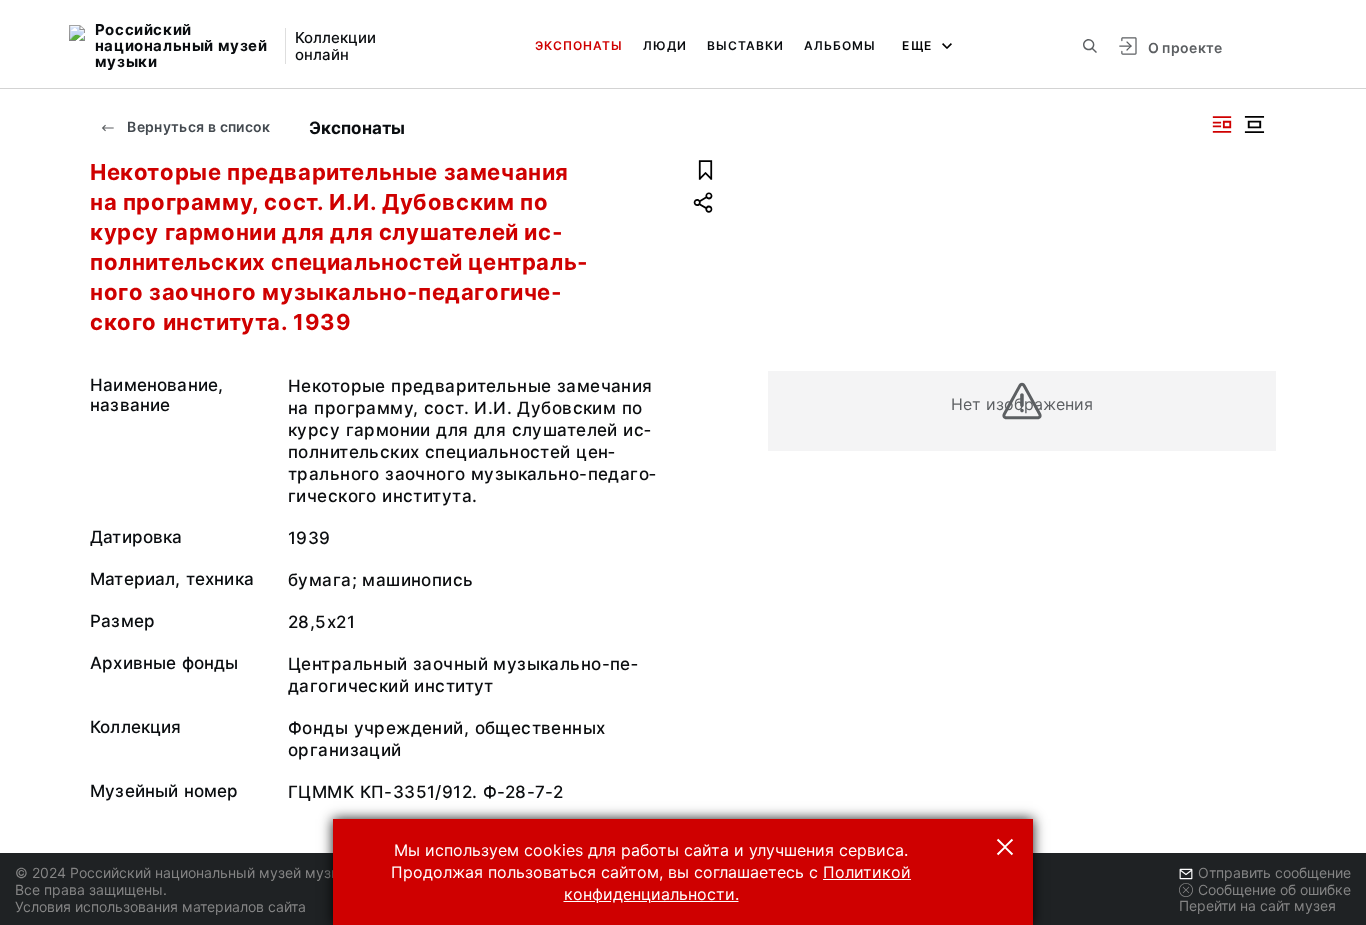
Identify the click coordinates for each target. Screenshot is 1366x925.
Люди (665, 45)
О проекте (1185, 47)
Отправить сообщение (1274, 872)
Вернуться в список (197, 126)
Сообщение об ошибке (1274, 889)
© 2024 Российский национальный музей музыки (186, 872)
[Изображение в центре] (1254, 124)
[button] (1005, 847)
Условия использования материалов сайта (160, 906)
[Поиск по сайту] (1090, 46)
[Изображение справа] (1222, 124)
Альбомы (840, 45)
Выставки (745, 45)
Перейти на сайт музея (1257, 905)
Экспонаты (579, 45)
